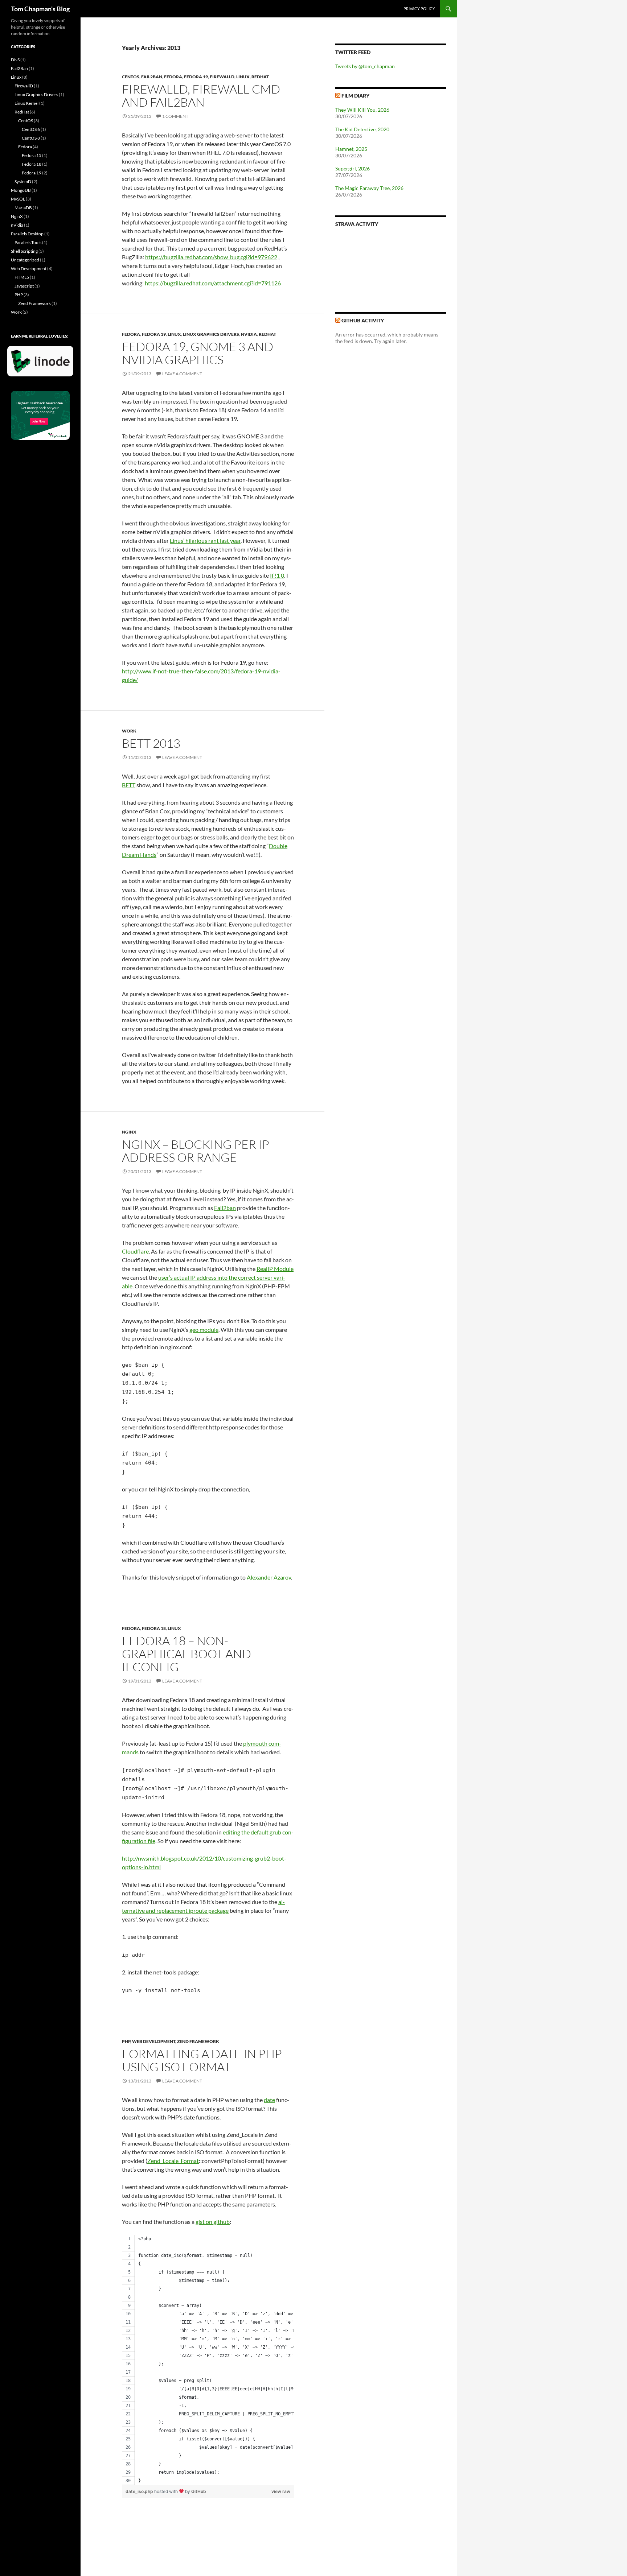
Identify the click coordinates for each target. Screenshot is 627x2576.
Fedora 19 (196, 77)
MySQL (18, 199)
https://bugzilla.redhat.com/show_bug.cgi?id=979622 (211, 257)
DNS (15, 60)
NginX (129, 1132)
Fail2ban (225, 1208)
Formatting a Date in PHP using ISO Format (202, 2060)
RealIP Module (275, 1269)
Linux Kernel (26, 103)
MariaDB (23, 208)
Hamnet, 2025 (351, 149)
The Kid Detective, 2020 (362, 129)
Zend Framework (198, 2041)
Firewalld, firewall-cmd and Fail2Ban (201, 96)
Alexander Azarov (269, 1577)
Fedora (173, 77)
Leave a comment (182, 374)
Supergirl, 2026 (353, 168)
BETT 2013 (151, 743)
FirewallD (222, 77)
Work (129, 731)
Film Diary (355, 96)
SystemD (23, 181)
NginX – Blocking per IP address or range (196, 1151)
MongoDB (21, 190)
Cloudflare (135, 1251)
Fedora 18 (154, 1628)
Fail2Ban (152, 77)
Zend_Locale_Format (173, 2161)
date (269, 2100)
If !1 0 (277, 575)
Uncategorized (25, 260)
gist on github (213, 2222)
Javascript (24, 286)
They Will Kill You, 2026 (362, 110)
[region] (208, 2360)
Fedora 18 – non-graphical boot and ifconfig (187, 1654)
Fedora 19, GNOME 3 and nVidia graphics (198, 353)
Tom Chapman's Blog (40, 9)
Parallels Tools (28, 242)
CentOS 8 (31, 138)
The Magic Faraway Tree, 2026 (369, 188)
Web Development (154, 2041)
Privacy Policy (419, 9)
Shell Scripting (24, 251)
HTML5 (22, 277)
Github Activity (363, 320)
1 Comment (175, 116)
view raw (281, 2491)
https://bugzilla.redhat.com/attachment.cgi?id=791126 (213, 283)
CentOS (131, 77)
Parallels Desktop (27, 234)
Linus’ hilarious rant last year (205, 540)
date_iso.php (140, 2491)
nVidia (249, 334)
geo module (204, 1330)
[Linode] (42, 364)
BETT (129, 785)
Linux (243, 77)
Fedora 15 (32, 155)
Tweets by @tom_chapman (365, 66)
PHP (126, 2041)
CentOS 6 (31, 129)
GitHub (199, 2491)
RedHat (260, 77)
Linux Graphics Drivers (211, 334)
